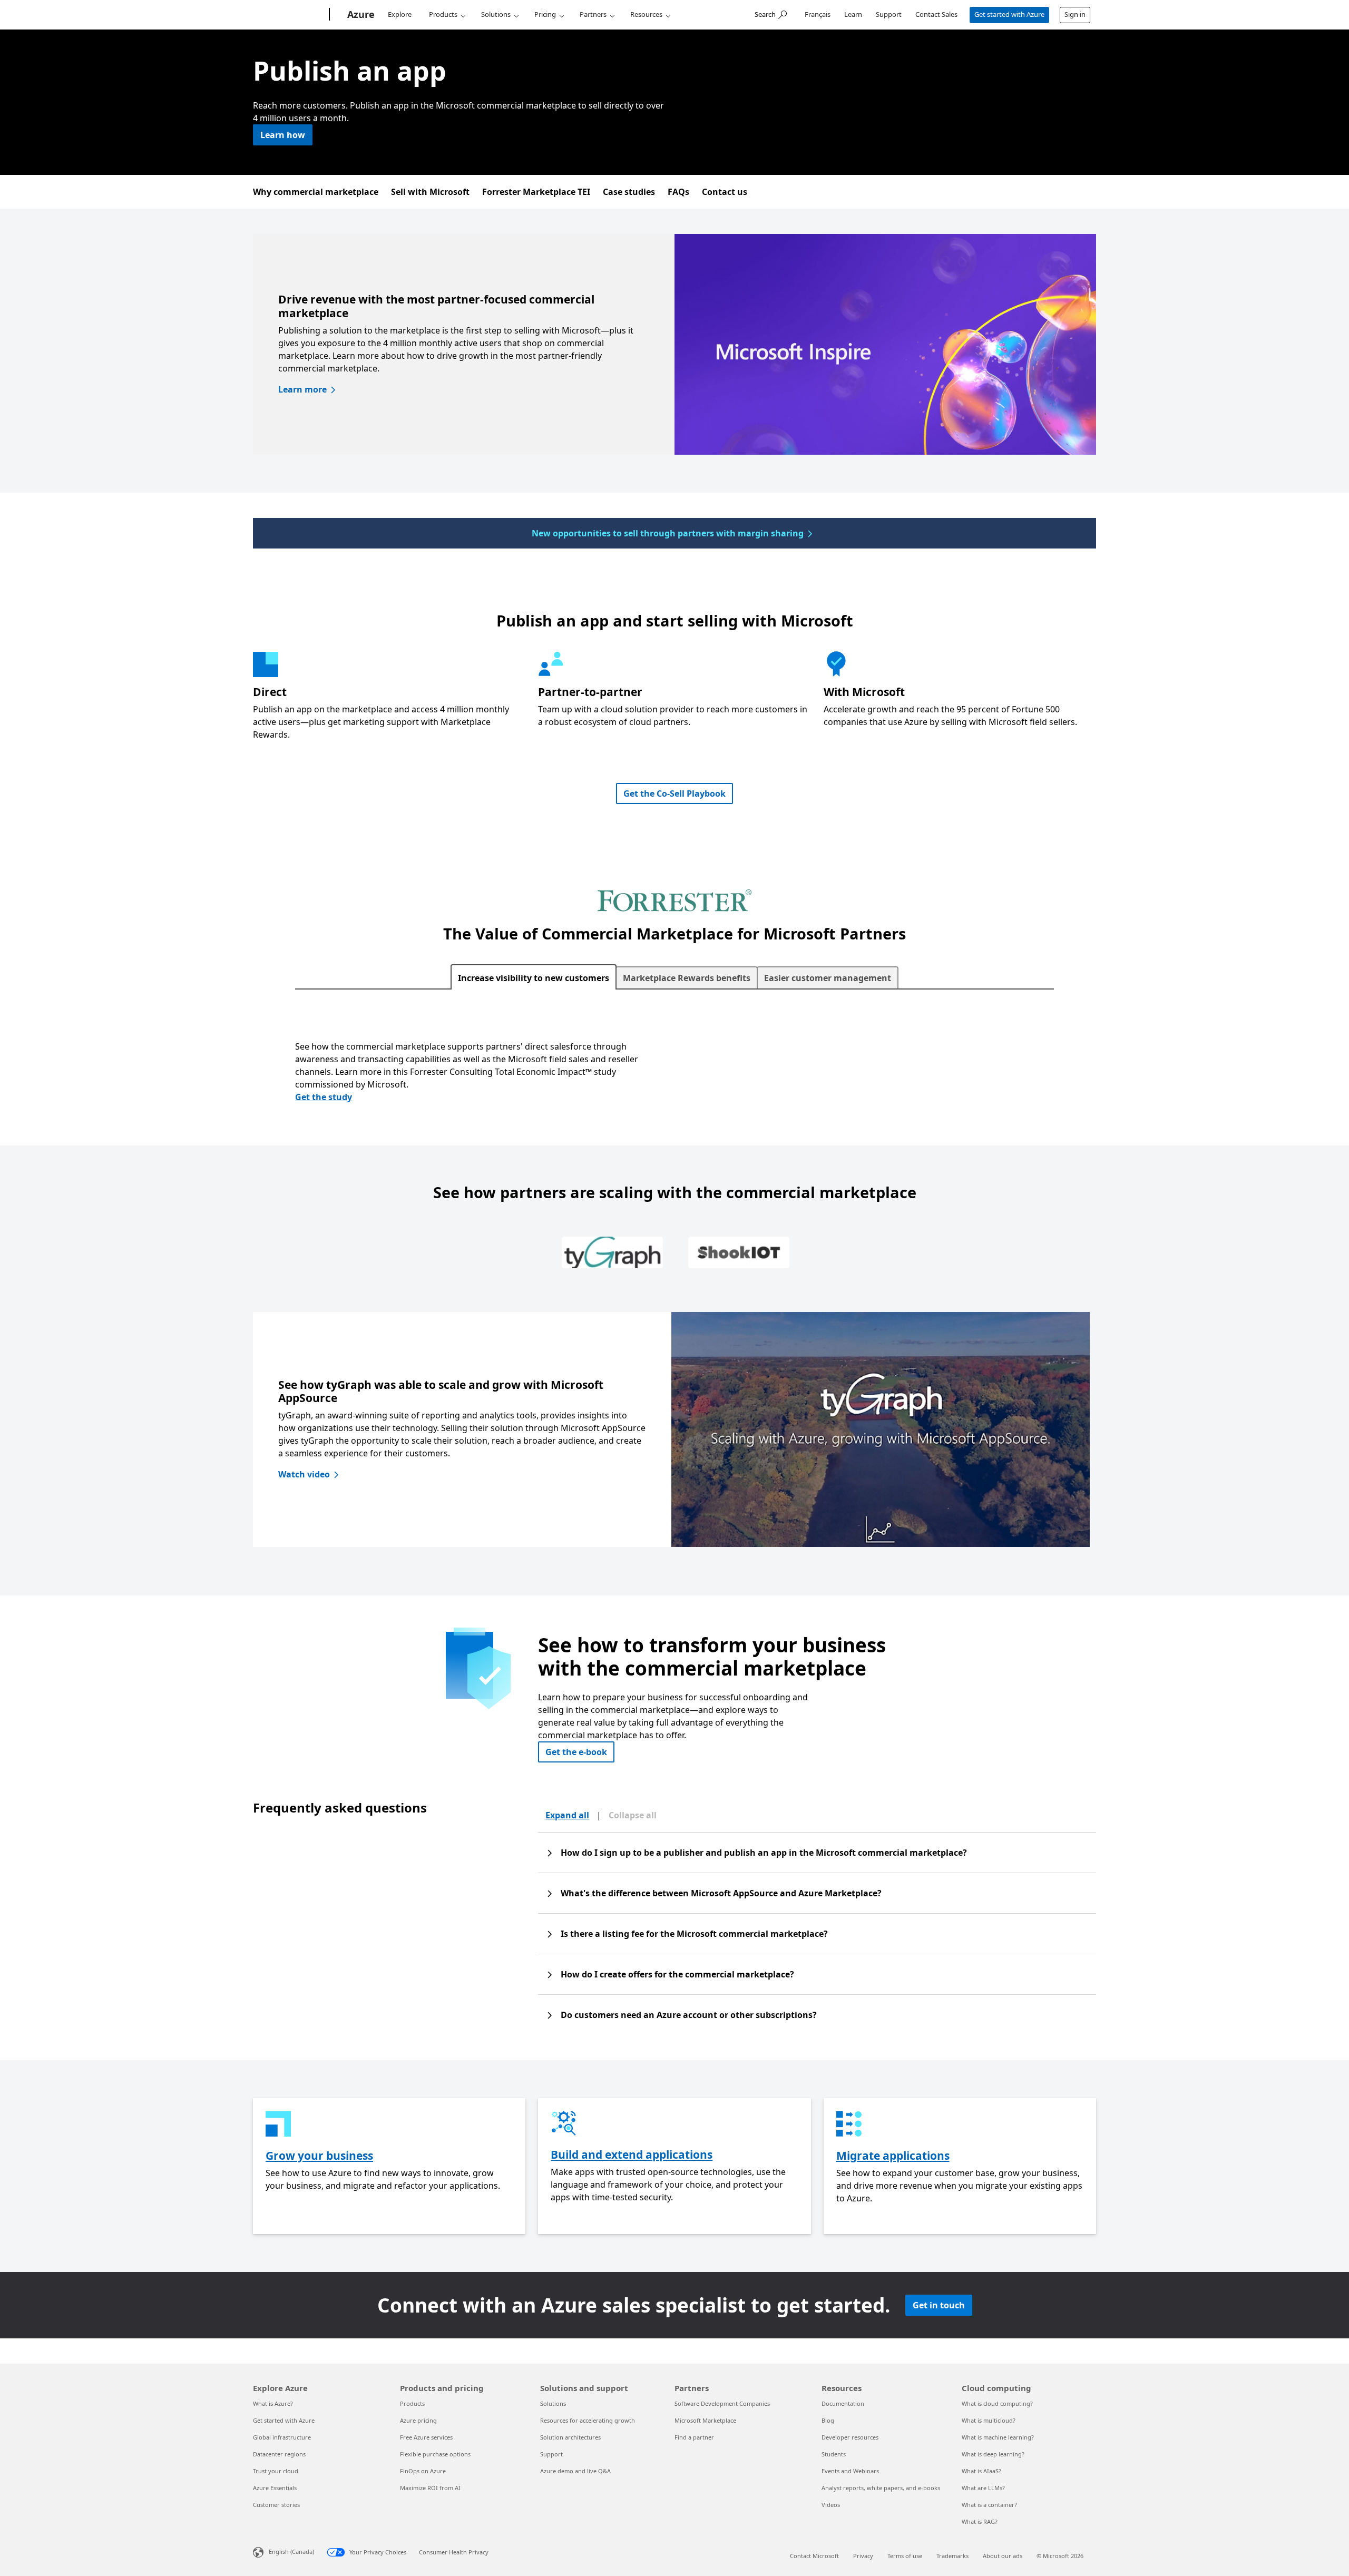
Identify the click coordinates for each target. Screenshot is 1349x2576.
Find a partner (694, 2437)
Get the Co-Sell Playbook (674, 794)
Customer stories (276, 2505)
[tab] (612, 1254)
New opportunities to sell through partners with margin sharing (668, 533)
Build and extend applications (632, 2154)
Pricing (545, 14)
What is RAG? (980, 2521)
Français (818, 14)
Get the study (324, 1097)
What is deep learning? (993, 2454)
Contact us (725, 192)
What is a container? (989, 2505)
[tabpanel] (674, 1074)
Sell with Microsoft (430, 192)
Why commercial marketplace (316, 192)
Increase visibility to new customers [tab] (534, 978)
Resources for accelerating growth (588, 2420)
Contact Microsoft (814, 2556)
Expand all (567, 1815)
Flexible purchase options (435, 2454)
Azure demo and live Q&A (575, 2471)
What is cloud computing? (997, 2403)
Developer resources (850, 2437)
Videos (831, 2505)
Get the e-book (576, 1752)
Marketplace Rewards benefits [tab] (687, 978)
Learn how (283, 135)
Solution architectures (570, 2437)
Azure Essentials (275, 2488)
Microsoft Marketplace (705, 2420)
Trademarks (952, 2556)
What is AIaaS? (981, 2471)
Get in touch (939, 2305)
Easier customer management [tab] (828, 978)
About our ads (1003, 2556)
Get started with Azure (1009, 14)
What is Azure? (273, 2403)
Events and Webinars (850, 2471)
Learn (853, 14)
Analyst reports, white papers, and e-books (881, 2488)
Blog (828, 2420)
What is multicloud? (989, 2420)
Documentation (843, 2403)
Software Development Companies (722, 2403)
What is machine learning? (998, 2437)
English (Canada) (291, 2551)
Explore (400, 14)
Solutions (496, 14)
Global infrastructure (282, 2437)
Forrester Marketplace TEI (536, 192)
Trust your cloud (276, 2471)
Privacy (863, 2556)
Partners (593, 14)
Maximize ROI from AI (430, 2488)
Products (443, 14)
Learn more (302, 389)
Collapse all (633, 1815)
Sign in (1075, 14)
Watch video (304, 1474)
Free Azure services (426, 2437)
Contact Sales (936, 14)
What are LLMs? (983, 2488)
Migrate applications (893, 2156)
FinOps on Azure (423, 2471)
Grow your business (319, 2156)
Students (834, 2454)
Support (889, 14)
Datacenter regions (279, 2454)
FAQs (678, 192)
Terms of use (905, 2556)
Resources (646, 14)
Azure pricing (418, 2420)
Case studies (629, 192)
